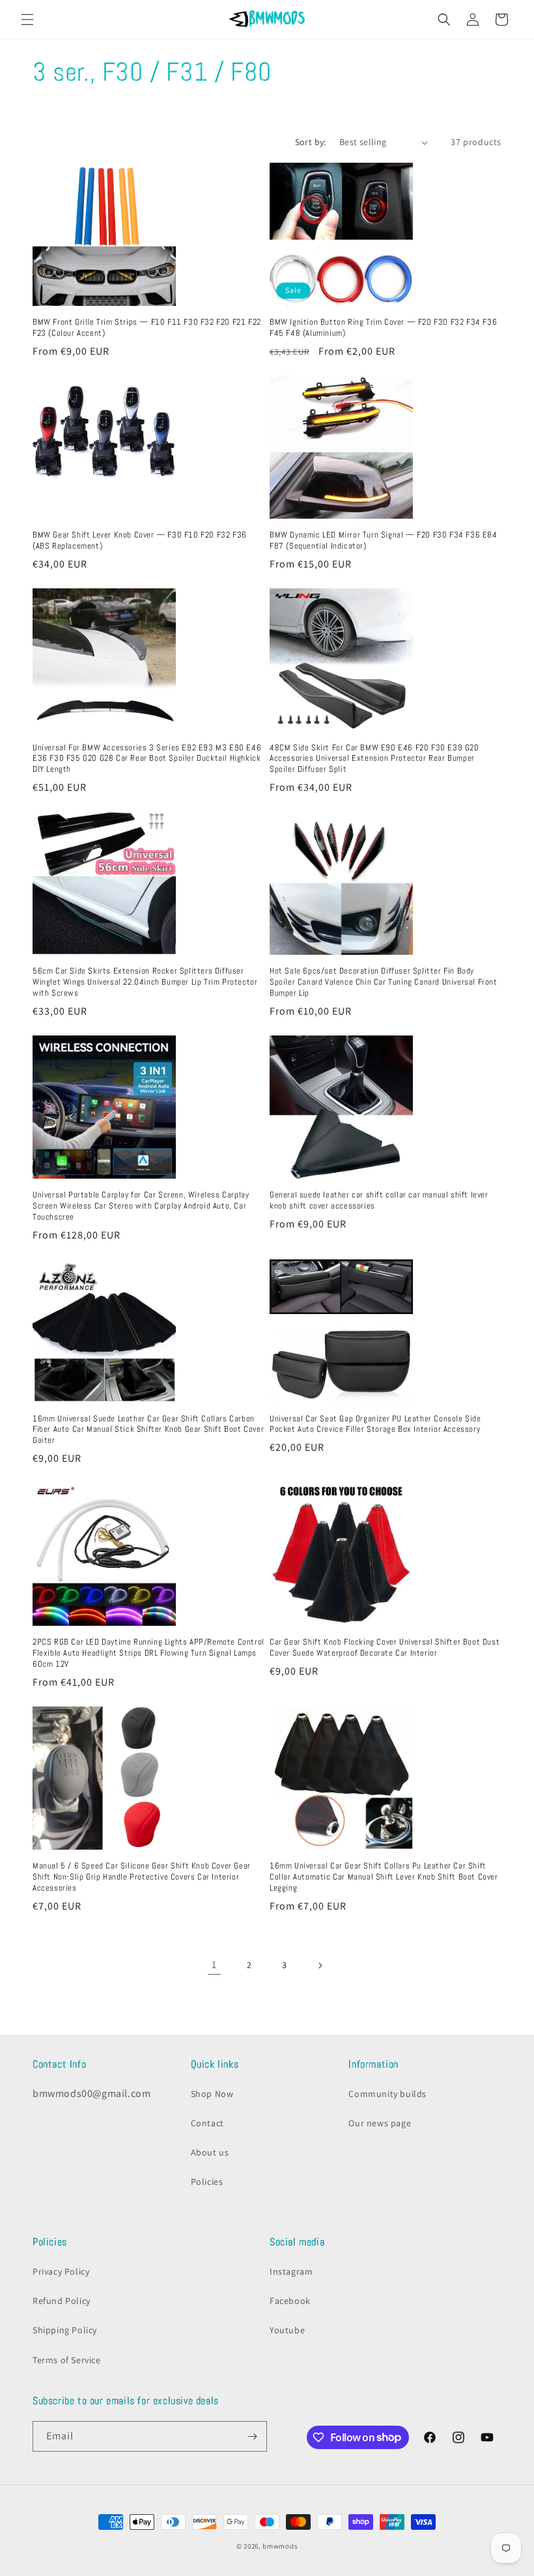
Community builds (387, 2094)
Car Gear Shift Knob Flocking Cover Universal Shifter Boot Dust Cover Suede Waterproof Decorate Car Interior (385, 1648)
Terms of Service (67, 2360)
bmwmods (280, 2546)
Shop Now (212, 2094)
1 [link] (214, 1965)
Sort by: (311, 142)
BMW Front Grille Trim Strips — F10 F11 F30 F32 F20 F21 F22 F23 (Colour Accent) (147, 328)
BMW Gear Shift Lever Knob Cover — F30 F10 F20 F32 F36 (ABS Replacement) (140, 541)
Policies (207, 2182)
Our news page (380, 2123)
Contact (207, 2123)
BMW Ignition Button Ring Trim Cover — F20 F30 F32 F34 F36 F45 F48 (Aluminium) (383, 328)
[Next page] (320, 1966)
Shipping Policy (65, 2330)
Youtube (287, 2330)
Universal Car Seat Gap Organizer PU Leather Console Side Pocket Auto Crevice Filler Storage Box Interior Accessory (375, 1424)
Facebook (290, 2301)
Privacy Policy (61, 2271)
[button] (27, 20)
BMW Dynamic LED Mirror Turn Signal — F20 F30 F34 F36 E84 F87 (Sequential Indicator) (384, 541)
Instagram (291, 2271)
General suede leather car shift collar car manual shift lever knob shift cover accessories (379, 1200)
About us (210, 2152)
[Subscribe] (252, 2436)
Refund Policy (62, 2301)
